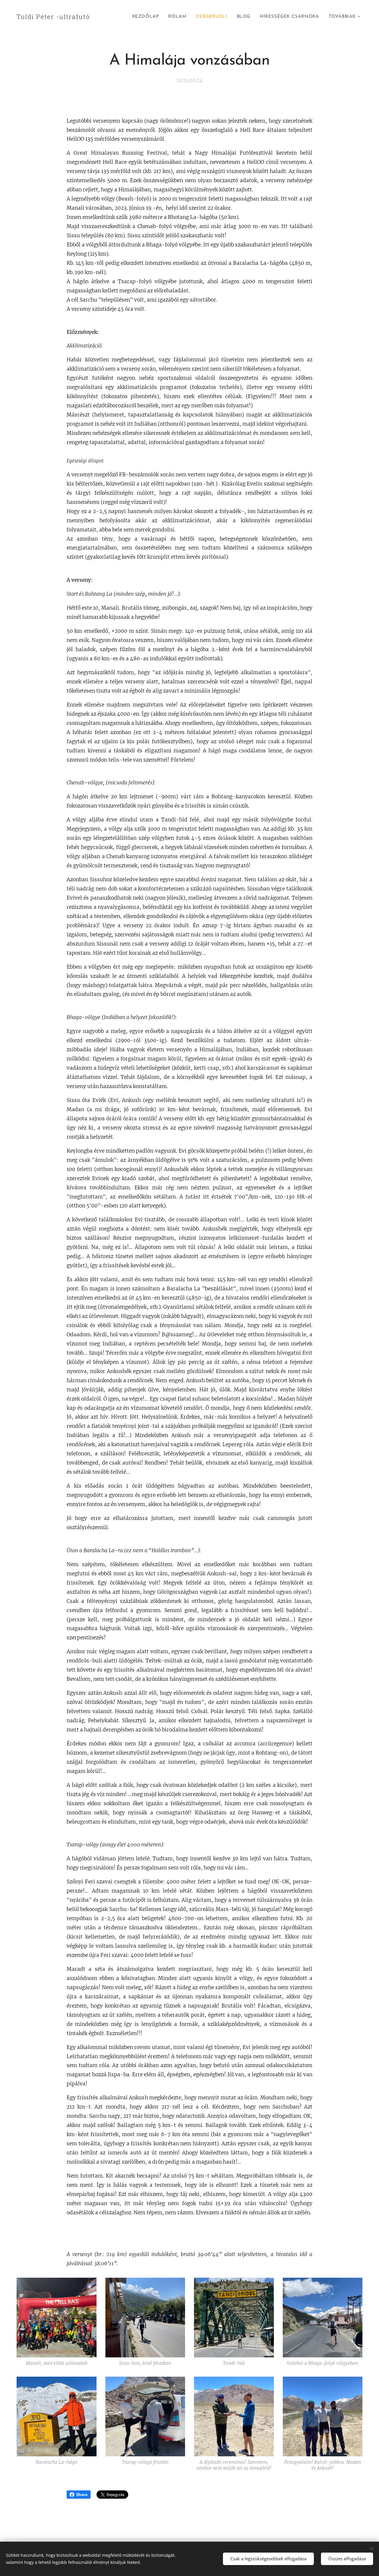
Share (82, 2495)
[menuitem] (147, 17)
